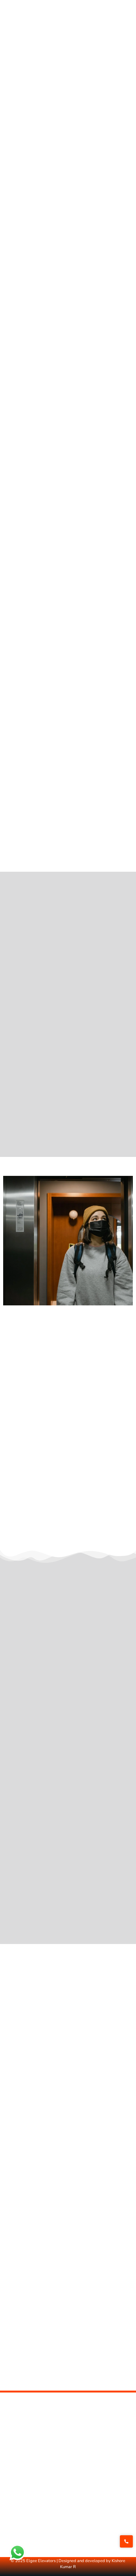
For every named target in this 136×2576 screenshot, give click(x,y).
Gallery (11, 2489)
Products (13, 2501)
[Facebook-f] (8, 2530)
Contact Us (16, 2478)
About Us (14, 2466)
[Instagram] (30, 2530)
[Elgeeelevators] (102, 22)
